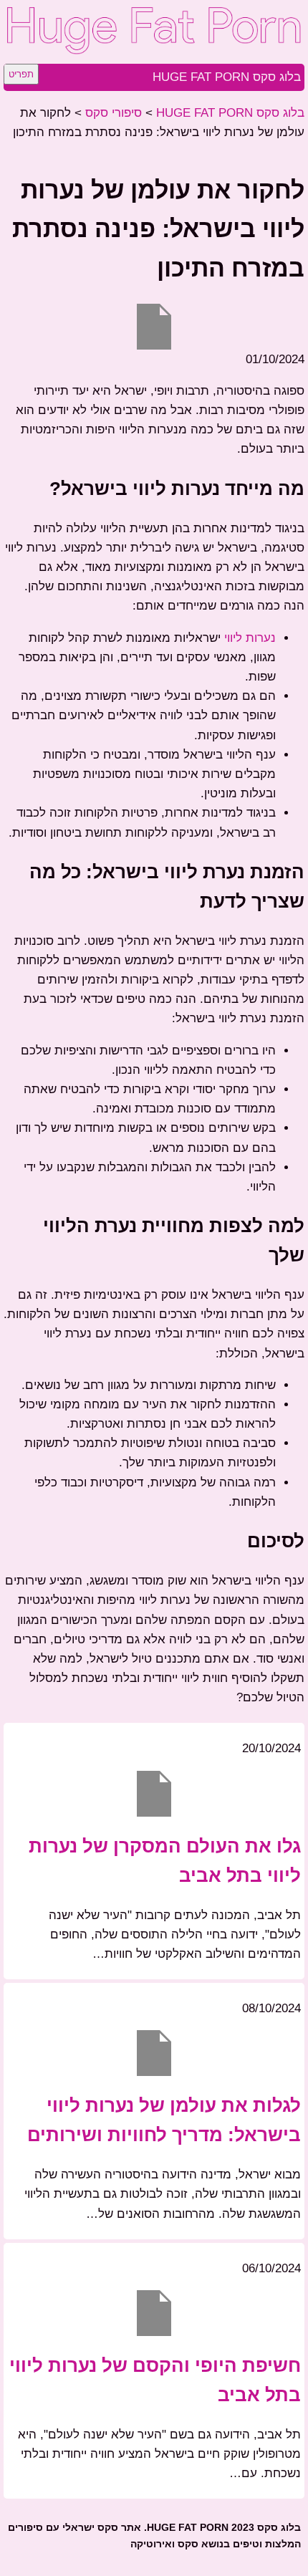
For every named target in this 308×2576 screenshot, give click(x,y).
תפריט (21, 74)
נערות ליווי (250, 638)
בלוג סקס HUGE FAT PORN (227, 77)
